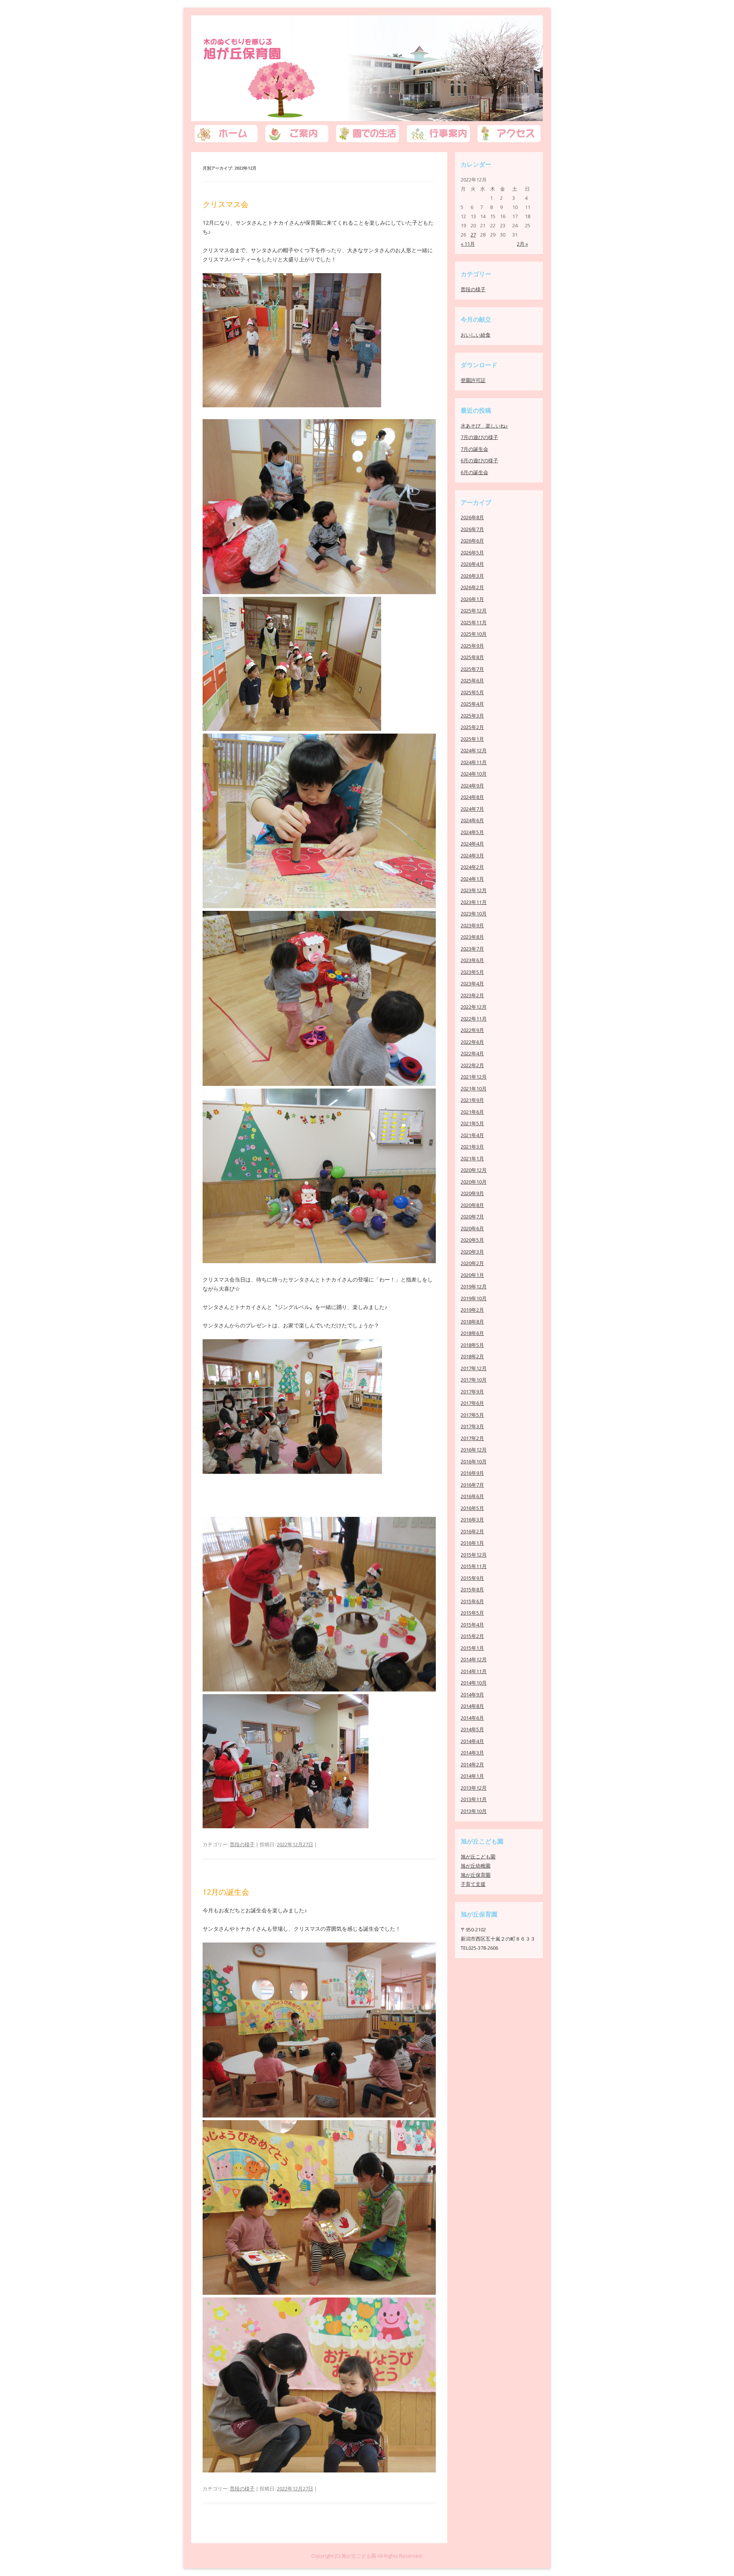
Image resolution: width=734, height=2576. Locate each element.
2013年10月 (474, 1811)
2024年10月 (474, 774)
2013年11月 (474, 1799)
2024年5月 (472, 832)
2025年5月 (472, 692)
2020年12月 (474, 1170)
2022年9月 (472, 1030)
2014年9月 (472, 1695)
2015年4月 (472, 1625)
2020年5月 (472, 1240)
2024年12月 (474, 750)
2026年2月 (472, 587)
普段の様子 (242, 1844)
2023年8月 (472, 937)
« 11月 (468, 244)
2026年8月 (472, 517)
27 (473, 235)
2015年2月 (472, 1636)
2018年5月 (472, 1345)
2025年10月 (474, 634)
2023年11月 (474, 902)
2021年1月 (472, 1158)
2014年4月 (472, 1741)
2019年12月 (474, 1286)
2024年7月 (472, 809)
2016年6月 (472, 1496)
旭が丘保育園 (250, 60)
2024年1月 (472, 879)
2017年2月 (472, 1438)
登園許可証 (473, 380)
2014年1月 (472, 1776)
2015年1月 (472, 1648)
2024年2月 (472, 867)
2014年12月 (474, 1659)
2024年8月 (472, 797)
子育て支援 (473, 1884)
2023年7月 (472, 949)
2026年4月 (472, 564)
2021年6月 (472, 1112)
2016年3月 (472, 1520)
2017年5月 (472, 1415)
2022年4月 (472, 1053)
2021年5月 (472, 1123)
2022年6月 (472, 1042)
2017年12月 (474, 1368)
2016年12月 (474, 1450)
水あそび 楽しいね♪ (484, 426)
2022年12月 (474, 1007)
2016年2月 (472, 1531)
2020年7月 (472, 1217)
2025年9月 (472, 646)
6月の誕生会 (474, 472)
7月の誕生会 (474, 449)
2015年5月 (472, 1613)
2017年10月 (474, 1380)
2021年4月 (472, 1135)
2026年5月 (472, 552)
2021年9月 (472, 1100)
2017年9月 (472, 1392)
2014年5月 (472, 1729)
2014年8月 (472, 1706)
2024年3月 (472, 855)
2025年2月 (472, 727)
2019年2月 (472, 1310)
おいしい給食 (476, 335)
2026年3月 (472, 576)
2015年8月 (472, 1589)
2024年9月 (472, 786)
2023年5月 (472, 972)
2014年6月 (472, 1718)
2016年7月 (472, 1485)
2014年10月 (474, 1683)
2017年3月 (472, 1426)
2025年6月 (472, 680)
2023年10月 (474, 914)
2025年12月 (474, 611)
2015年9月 (472, 1578)
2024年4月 (472, 844)
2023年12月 (474, 890)
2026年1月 (472, 599)
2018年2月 (472, 1356)
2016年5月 (472, 1508)
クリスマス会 (226, 204)
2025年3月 (472, 716)
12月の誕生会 (226, 1892)
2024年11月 (474, 762)
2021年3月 (472, 1147)
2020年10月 (474, 1182)
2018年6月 (472, 1333)
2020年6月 (472, 1228)
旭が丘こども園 (478, 1857)
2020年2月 (472, 1263)
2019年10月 (474, 1298)
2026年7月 (472, 529)
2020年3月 (472, 1252)
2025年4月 (472, 704)
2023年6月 (472, 960)
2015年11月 (474, 1566)
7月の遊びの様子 (479, 437)
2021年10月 (474, 1089)
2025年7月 (472, 669)
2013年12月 (474, 1788)
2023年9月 (472, 925)
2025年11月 (474, 622)
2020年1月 (472, 1275)
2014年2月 (472, 1764)
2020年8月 (472, 1205)
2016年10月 (474, 1461)
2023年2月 (472, 995)
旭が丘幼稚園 (476, 1866)
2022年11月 (474, 1019)
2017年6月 (472, 1403)
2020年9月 (472, 1193)
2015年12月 (474, 1555)
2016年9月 (472, 1473)
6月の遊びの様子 (479, 460)
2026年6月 (472, 541)
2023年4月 (472, 983)
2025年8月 (472, 657)
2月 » (522, 244)
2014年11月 (474, 1671)
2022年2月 (472, 1065)
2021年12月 (474, 1077)
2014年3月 (472, 1753)
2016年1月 (472, 1543)
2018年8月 (472, 1322)
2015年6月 (472, 1601)
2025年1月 (472, 739)
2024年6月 (472, 820)
